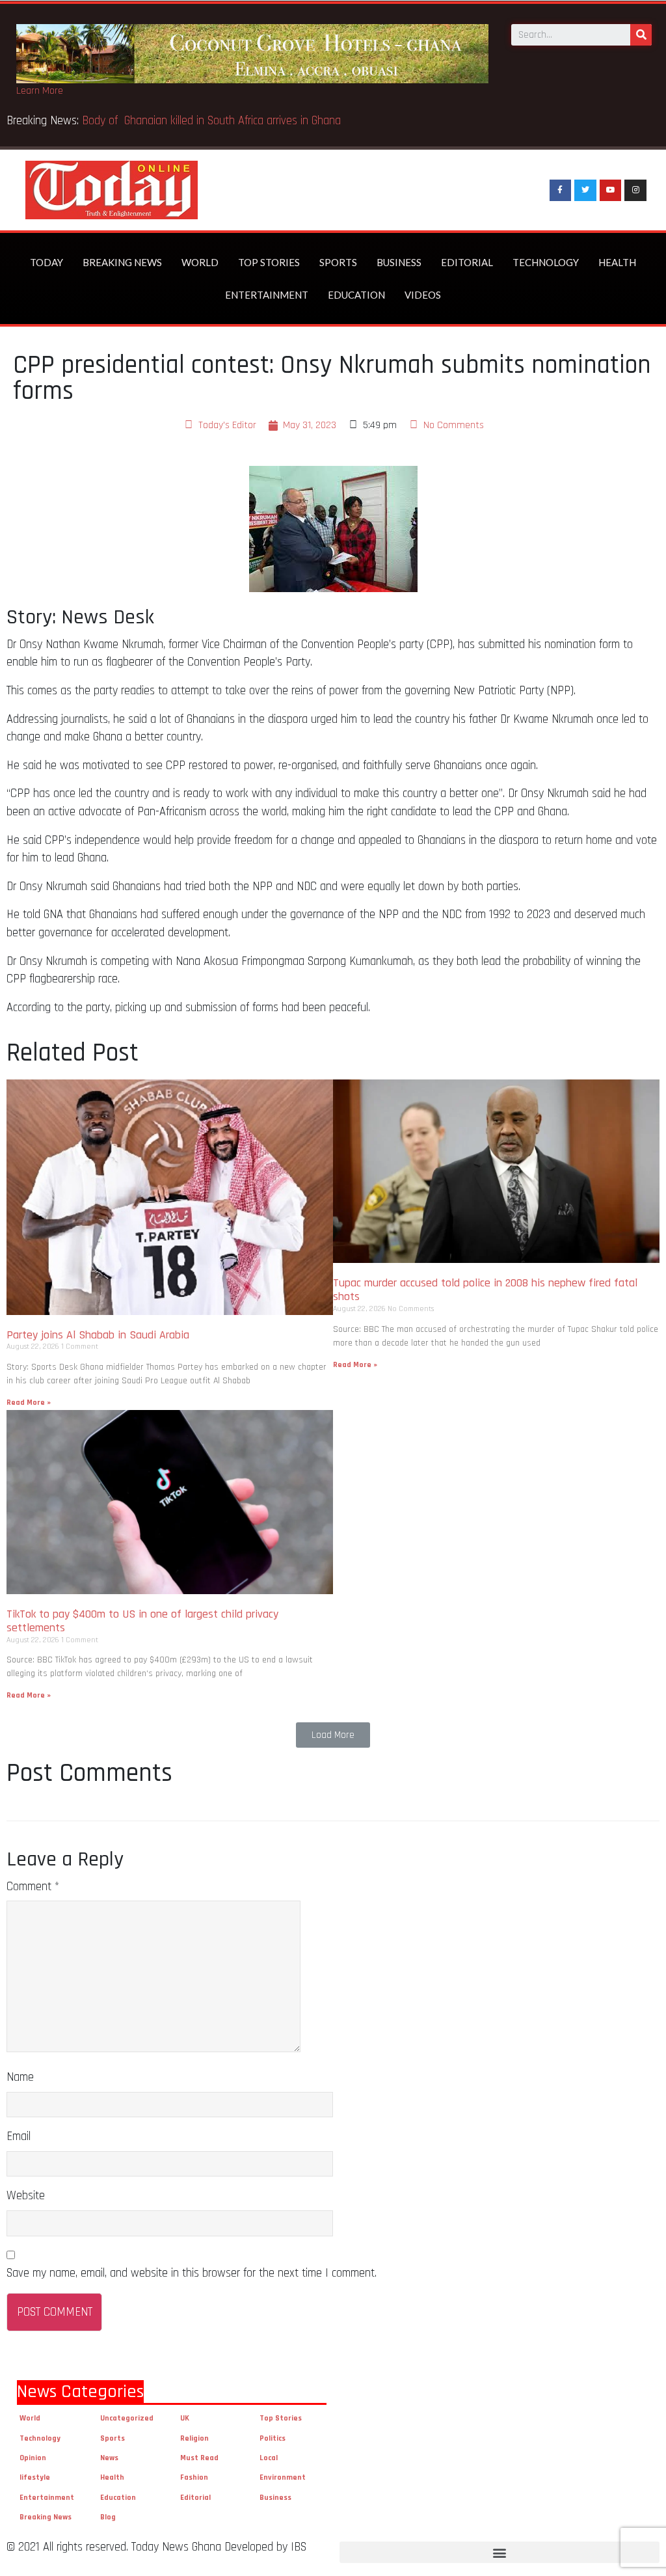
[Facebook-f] (561, 191)
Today (47, 262)
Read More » (29, 1403)
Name (20, 2077)
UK (185, 2418)
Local (269, 2458)
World (200, 262)
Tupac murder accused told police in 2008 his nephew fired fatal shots (485, 1290)
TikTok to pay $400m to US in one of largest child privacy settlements (142, 1621)
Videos (423, 295)
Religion (194, 2438)
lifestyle (35, 2477)
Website (26, 2196)
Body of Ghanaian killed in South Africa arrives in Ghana (213, 121)
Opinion (33, 2458)
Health (617, 262)
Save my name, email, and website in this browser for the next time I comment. (192, 2273)
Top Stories (269, 262)
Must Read (199, 2458)
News (109, 2458)
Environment (283, 2477)
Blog (108, 2517)
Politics (273, 2438)
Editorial (467, 262)
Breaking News (122, 262)
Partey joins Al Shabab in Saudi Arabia (98, 1335)
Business (399, 262)
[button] (333, 1735)
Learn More (40, 91)
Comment (33, 1887)
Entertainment (267, 295)
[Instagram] (635, 191)
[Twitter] (585, 191)
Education (356, 295)
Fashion (194, 2477)
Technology (546, 262)
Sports (338, 262)
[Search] (641, 35)
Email (19, 2136)
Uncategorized (127, 2418)
